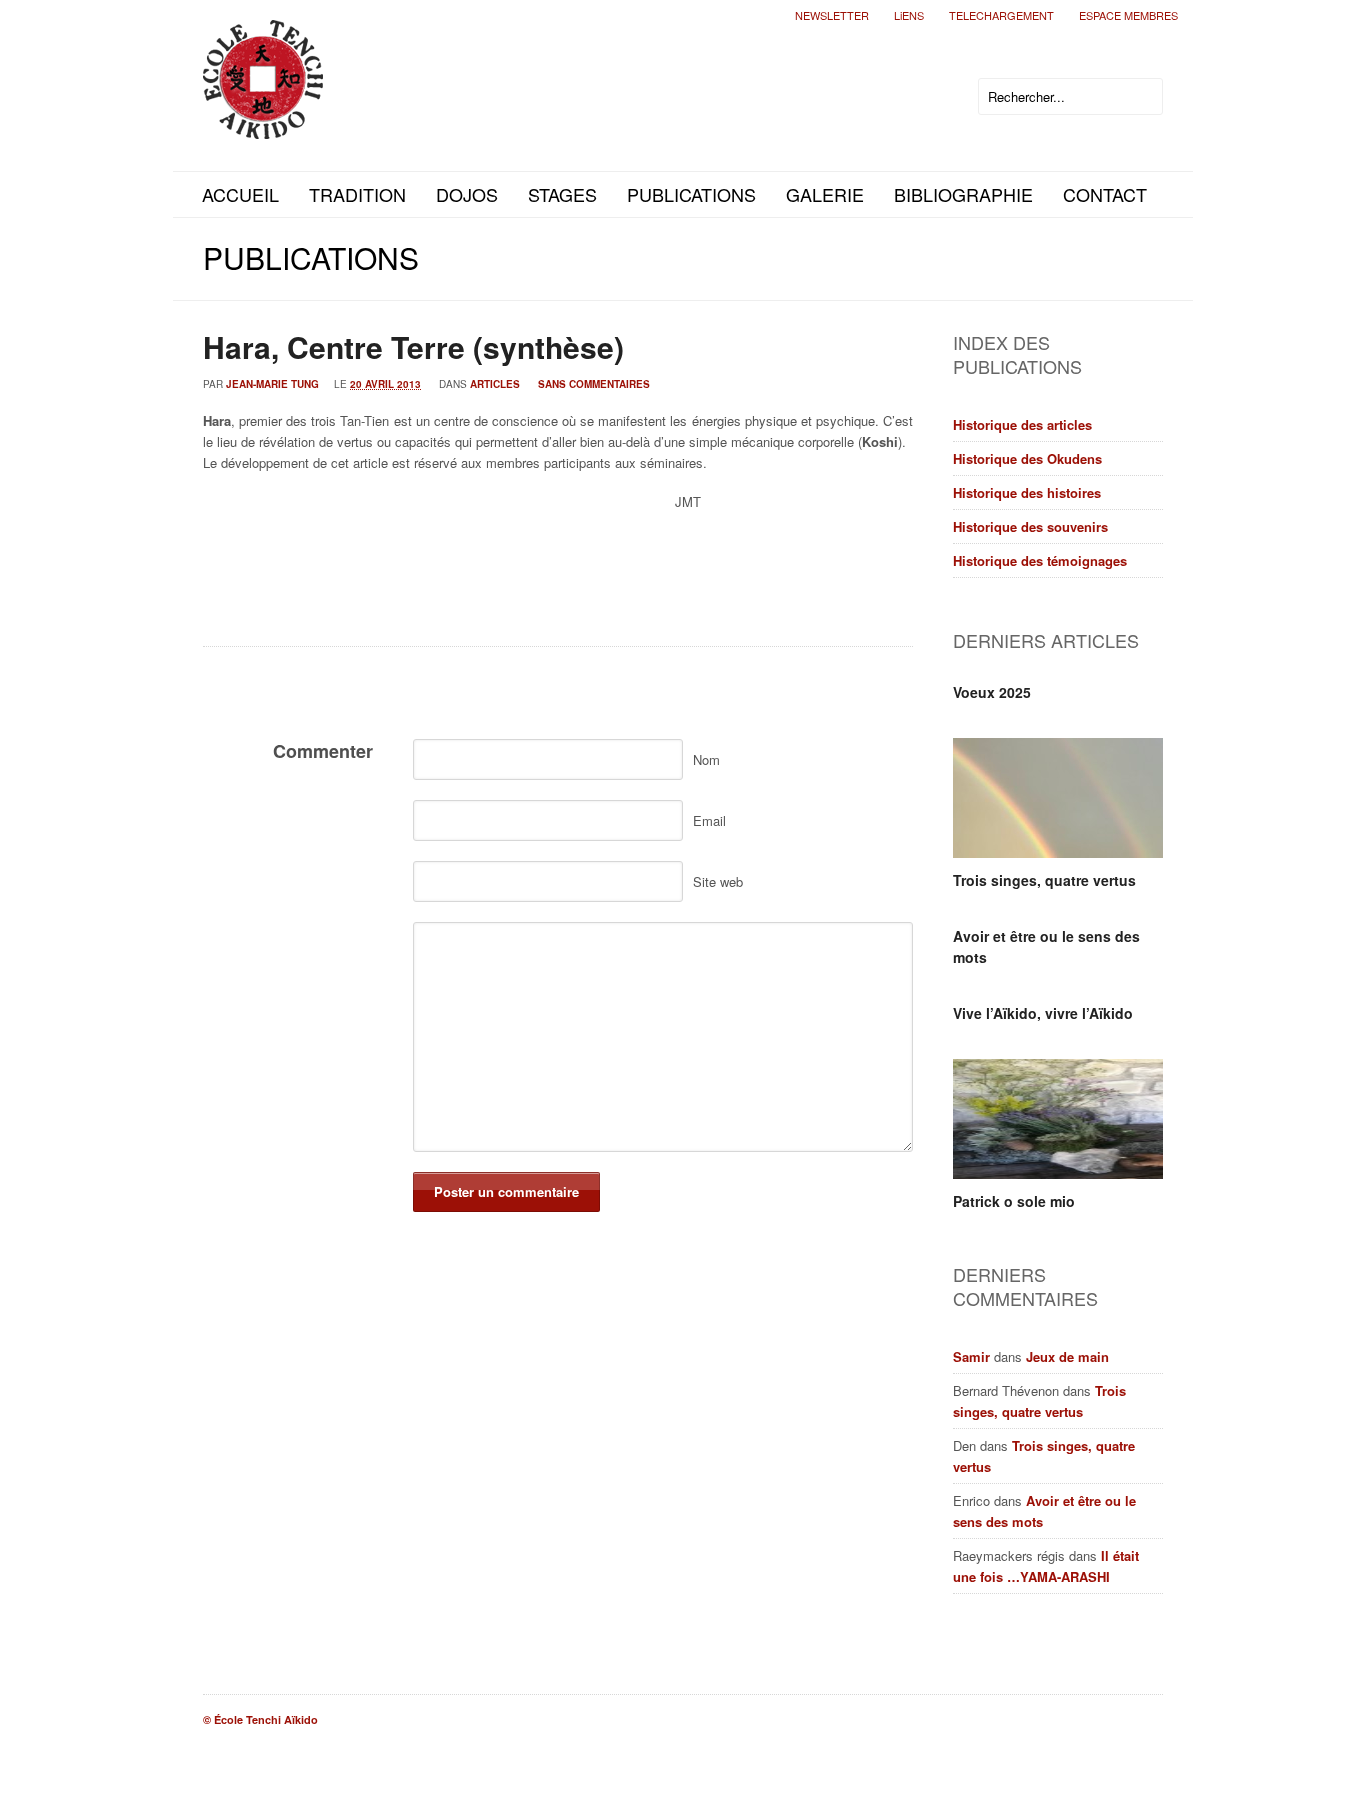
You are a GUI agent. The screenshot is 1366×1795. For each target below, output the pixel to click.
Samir (971, 1356)
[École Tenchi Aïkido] (263, 122)
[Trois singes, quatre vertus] (1058, 798)
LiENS (909, 15)
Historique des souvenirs (1030, 526)
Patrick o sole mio (1014, 1201)
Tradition (357, 194)
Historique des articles (1022, 424)
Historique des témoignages (1040, 560)
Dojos (467, 194)
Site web (718, 881)
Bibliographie (963, 194)
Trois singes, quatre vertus (1044, 880)
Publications (691, 194)
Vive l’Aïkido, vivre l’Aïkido (1043, 1013)
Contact (1105, 194)
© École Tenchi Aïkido (260, 1719)
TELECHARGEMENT (1001, 15)
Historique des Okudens (1027, 458)
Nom (706, 759)
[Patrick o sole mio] (1058, 1119)
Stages (562, 194)
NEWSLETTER (832, 15)
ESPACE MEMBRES (1128, 15)
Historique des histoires (1027, 492)
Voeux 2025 (992, 692)
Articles (495, 384)
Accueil (240, 194)
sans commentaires (594, 384)
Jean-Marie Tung (272, 384)
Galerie (825, 194)
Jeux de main (1067, 1356)
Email (709, 820)
